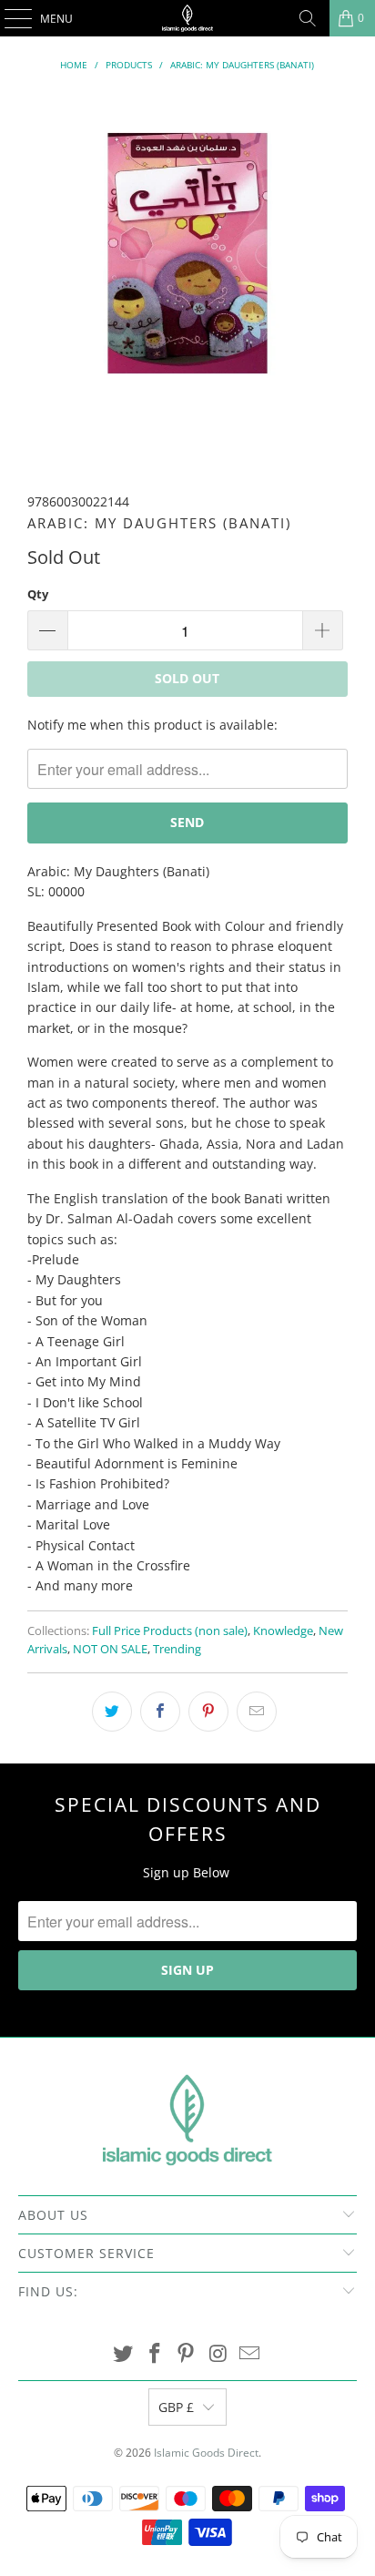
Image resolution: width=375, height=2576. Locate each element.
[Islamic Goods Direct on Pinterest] (187, 2354)
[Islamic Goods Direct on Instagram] (218, 2354)
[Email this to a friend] (257, 1712)
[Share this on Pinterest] (208, 1712)
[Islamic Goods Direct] (187, 18)
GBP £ (176, 2407)
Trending (177, 1649)
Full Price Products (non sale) (170, 1631)
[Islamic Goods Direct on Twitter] (124, 2354)
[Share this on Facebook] (160, 1712)
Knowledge (283, 1631)
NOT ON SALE (110, 1649)
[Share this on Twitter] (112, 1712)
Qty (38, 594)
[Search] (308, 18)
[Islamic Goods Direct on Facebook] (155, 2354)
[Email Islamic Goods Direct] (250, 2354)
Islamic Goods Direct (206, 2453)
